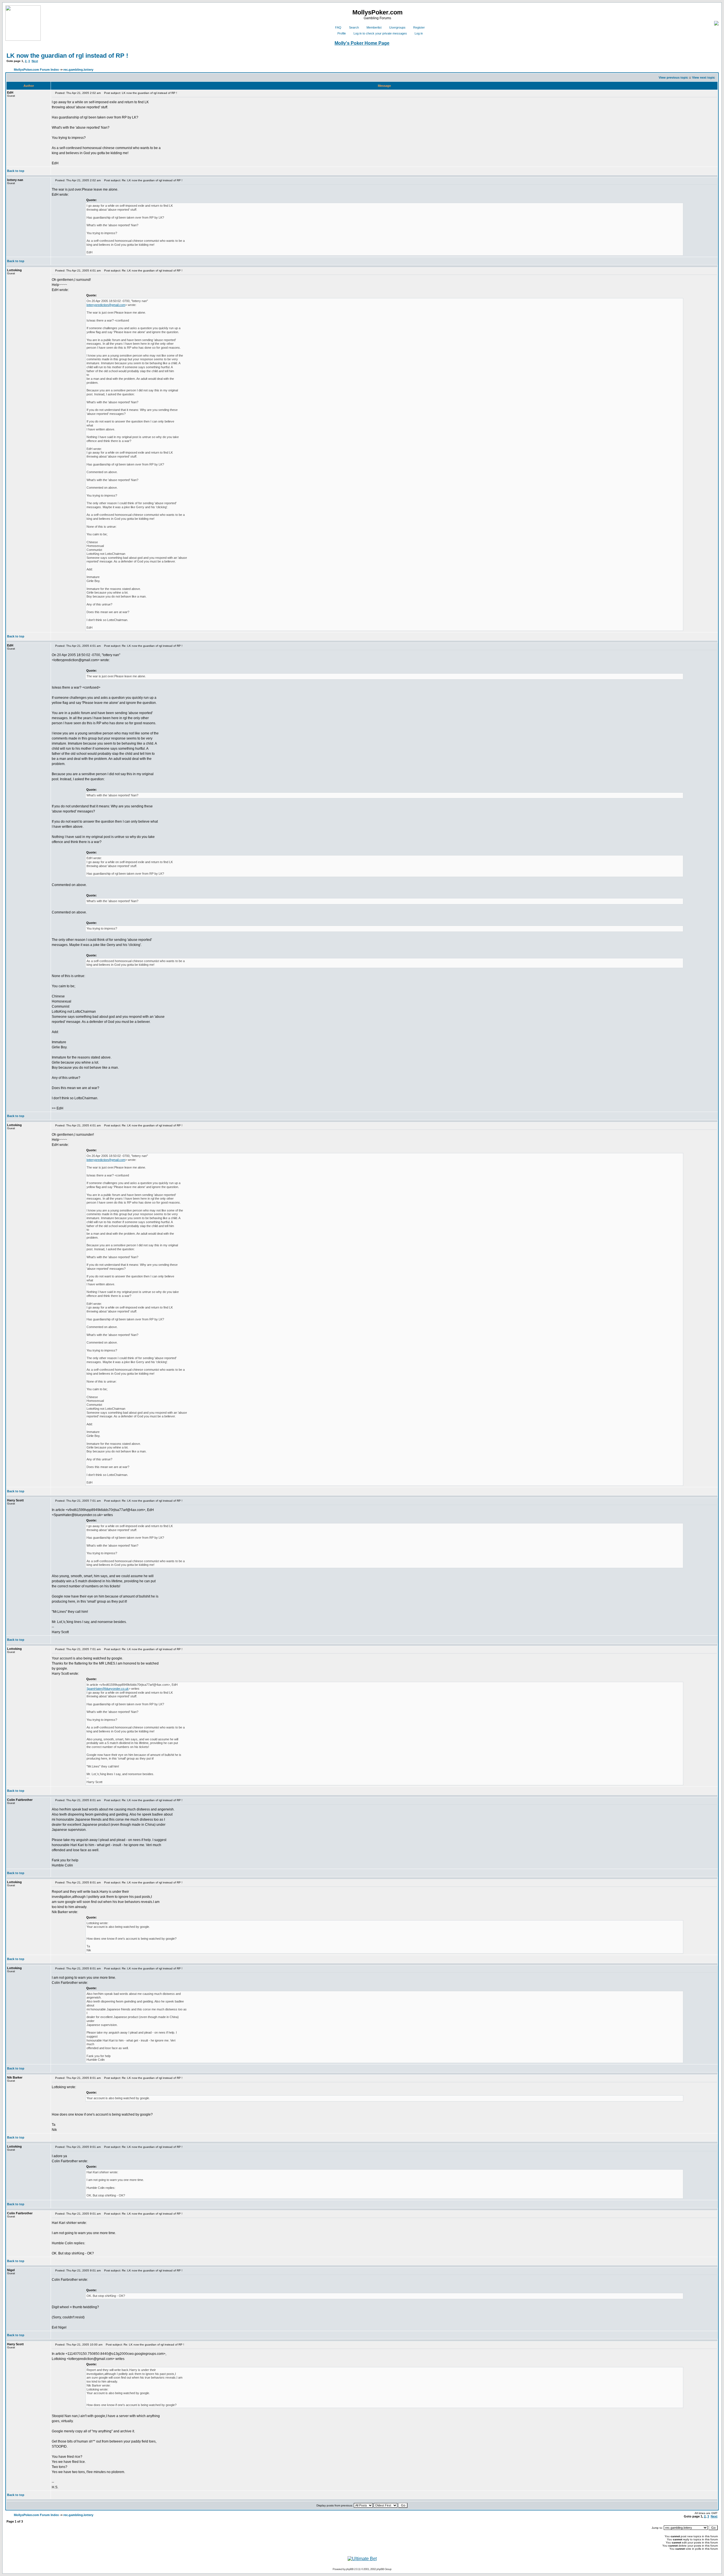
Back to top (16, 171)
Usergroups (397, 27)
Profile (342, 33)
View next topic (703, 77)
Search (354, 27)
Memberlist (374, 27)
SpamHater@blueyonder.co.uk (108, 1689)
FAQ (338, 27)
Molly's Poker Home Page (362, 43)
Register (419, 27)
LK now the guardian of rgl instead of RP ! (67, 56)
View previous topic (673, 77)
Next (35, 61)
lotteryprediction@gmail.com (106, 305)
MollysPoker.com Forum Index (36, 70)
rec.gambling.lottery (78, 70)
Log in (419, 33)
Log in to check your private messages (380, 33)
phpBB (350, 2569)
